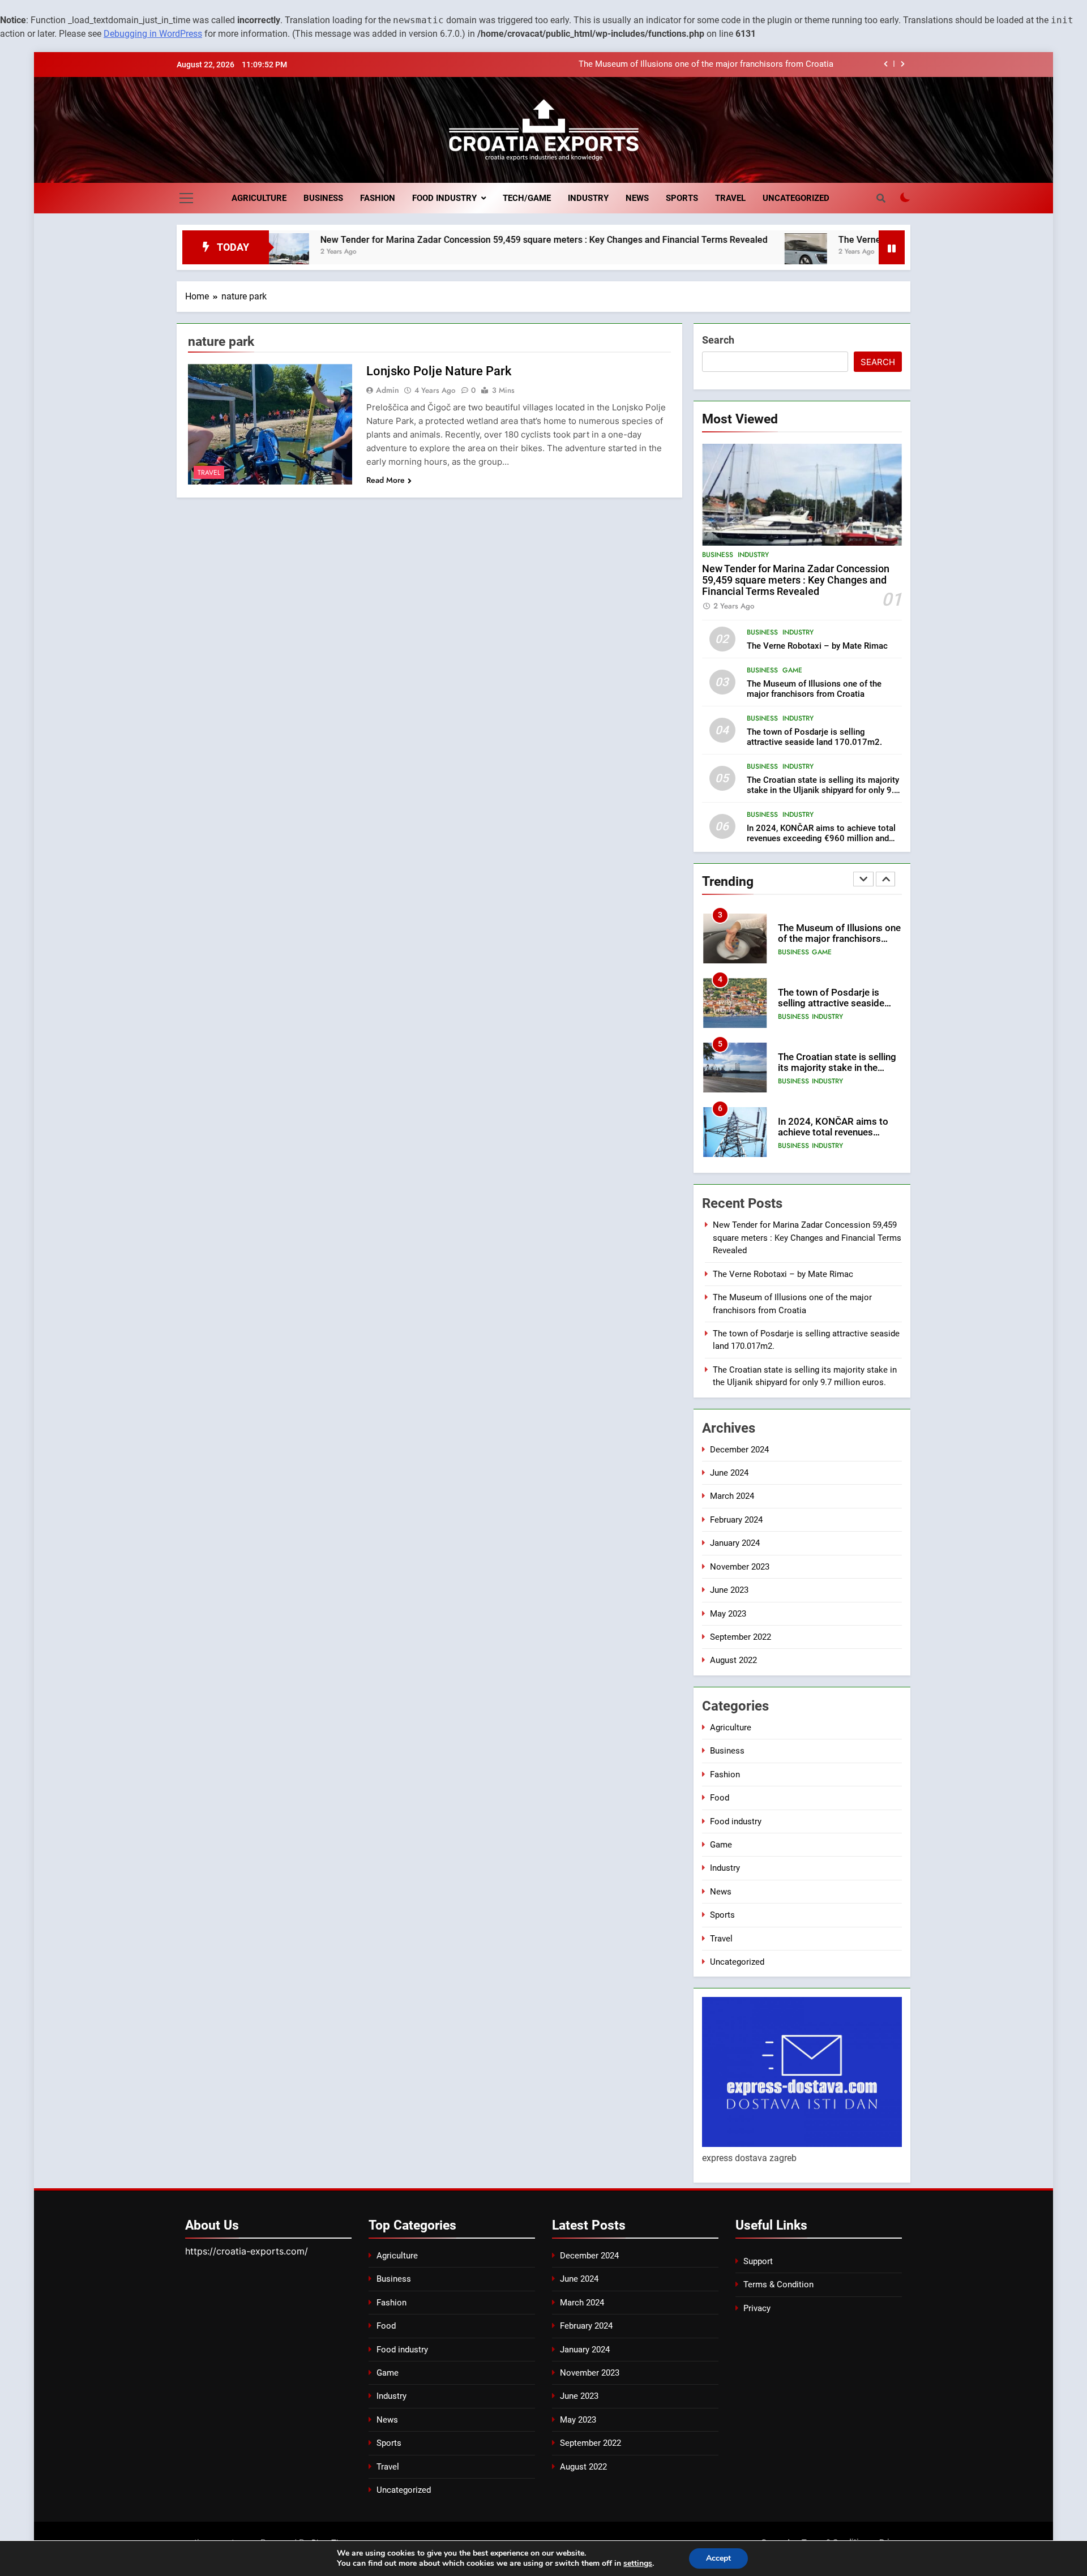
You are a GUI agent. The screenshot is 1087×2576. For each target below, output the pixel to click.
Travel (730, 198)
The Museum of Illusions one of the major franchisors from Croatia (814, 689)
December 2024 (739, 1450)
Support (758, 2261)
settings (638, 2564)
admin (388, 390)
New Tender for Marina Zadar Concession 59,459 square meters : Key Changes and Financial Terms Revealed (440, 240)
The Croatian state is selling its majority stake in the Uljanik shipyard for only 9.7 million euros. (823, 790)
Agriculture (259, 198)
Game (792, 670)
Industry (588, 198)
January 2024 (735, 1543)
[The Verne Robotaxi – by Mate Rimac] (702, 254)
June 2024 (729, 1473)
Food (720, 1798)
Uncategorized (796, 198)
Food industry (444, 198)
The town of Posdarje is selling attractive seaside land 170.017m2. (708, 68)
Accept (718, 2558)
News (637, 198)
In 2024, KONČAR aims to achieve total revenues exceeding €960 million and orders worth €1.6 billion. (821, 838)
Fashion (378, 198)
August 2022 (733, 1660)
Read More (386, 480)
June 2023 (729, 1590)
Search (718, 340)
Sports (682, 198)
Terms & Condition (778, 2284)
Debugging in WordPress (153, 34)
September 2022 (741, 1637)
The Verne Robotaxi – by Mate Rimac (810, 240)
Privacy (757, 2308)
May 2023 (728, 1614)
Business (323, 198)
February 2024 (736, 1520)
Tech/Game (527, 198)
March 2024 (732, 1496)
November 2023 (740, 1567)
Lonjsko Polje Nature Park (439, 371)
